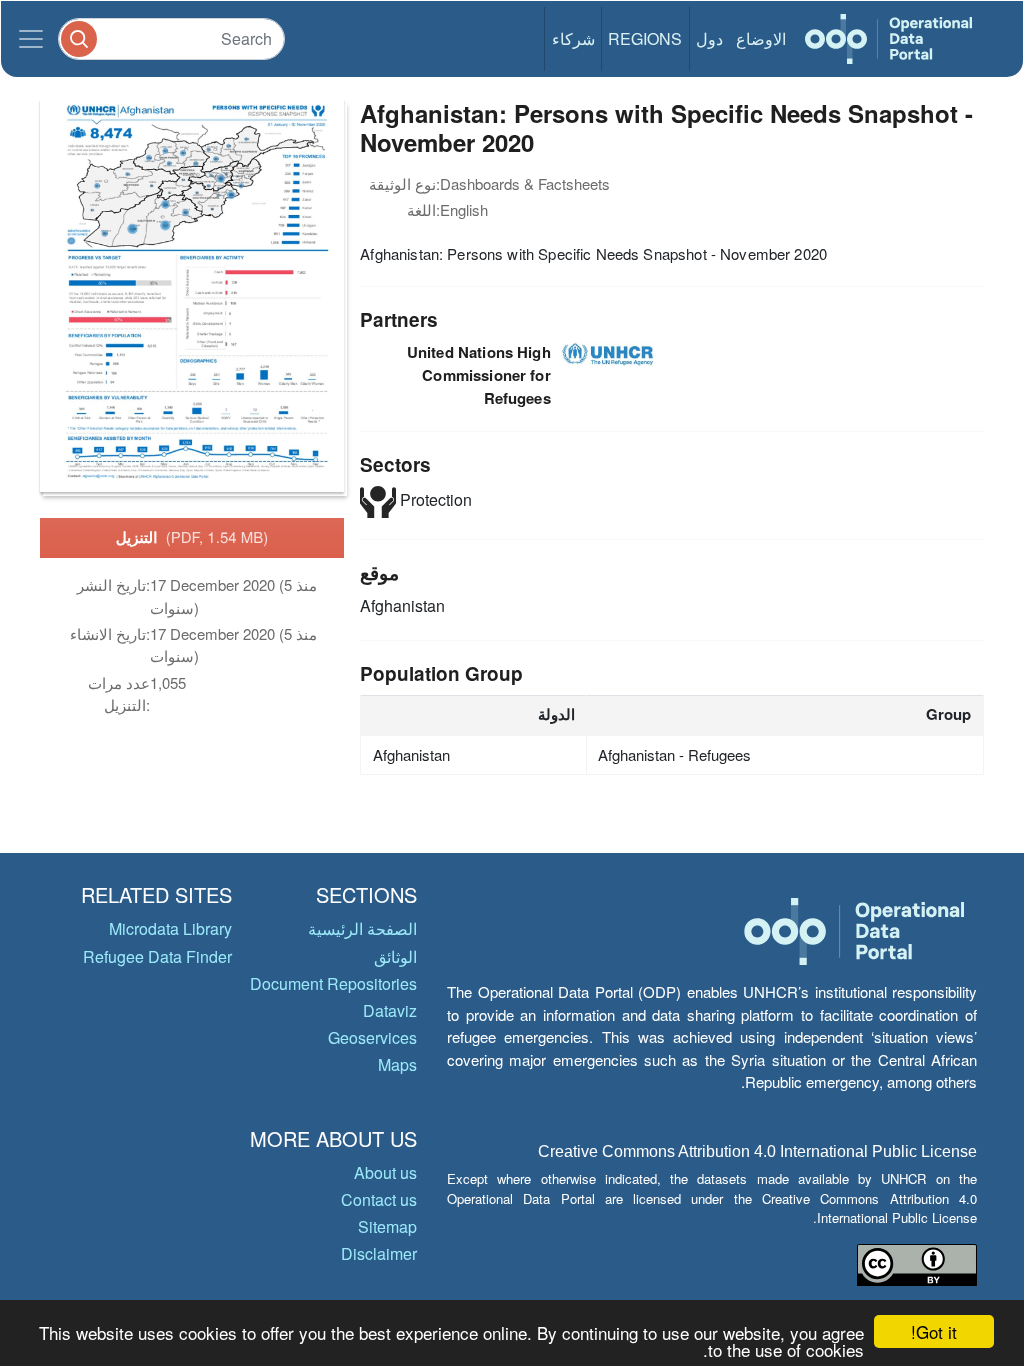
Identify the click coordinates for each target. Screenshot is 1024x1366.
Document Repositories (333, 983)
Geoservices (372, 1037)
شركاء (573, 38)
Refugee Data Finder (157, 956)
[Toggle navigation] (31, 39)
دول (709, 38)
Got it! (934, 1331)
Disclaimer (379, 1253)
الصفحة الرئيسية (362, 928)
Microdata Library (170, 928)
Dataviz (390, 1010)
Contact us (379, 1199)
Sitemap (387, 1226)
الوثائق (395, 956)
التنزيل (192, 537)
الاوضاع (761, 38)
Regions (645, 38)
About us (385, 1172)
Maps (397, 1064)
